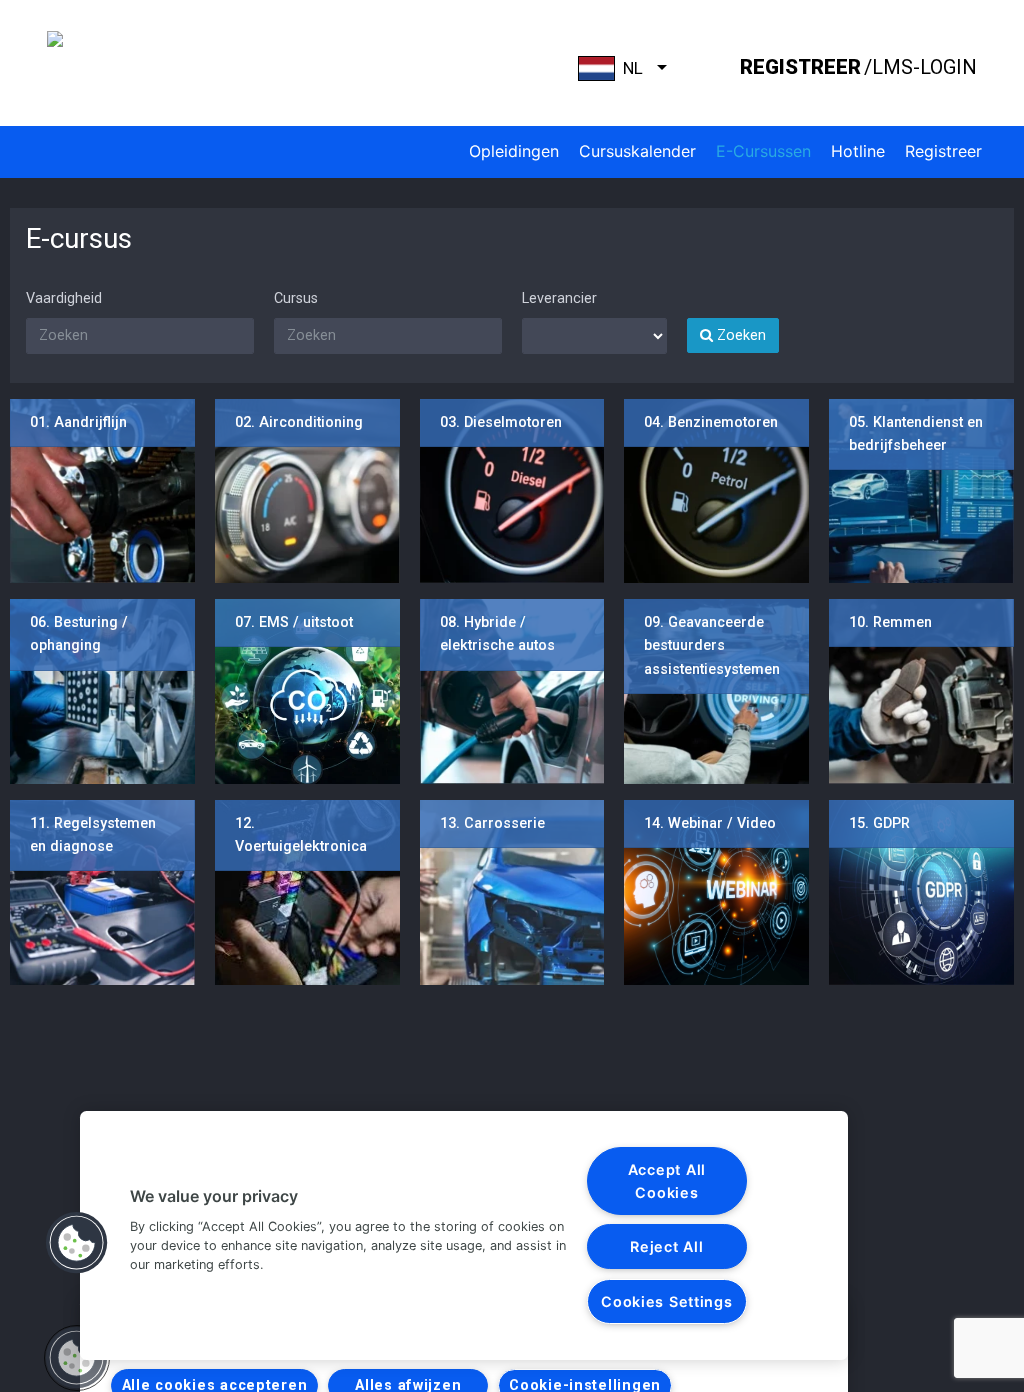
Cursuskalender (637, 151)
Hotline (858, 151)
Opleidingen (514, 151)
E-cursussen (763, 151)
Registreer (943, 151)
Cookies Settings (667, 1301)
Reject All (666, 1246)
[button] (77, 1243)
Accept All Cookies (667, 1181)
